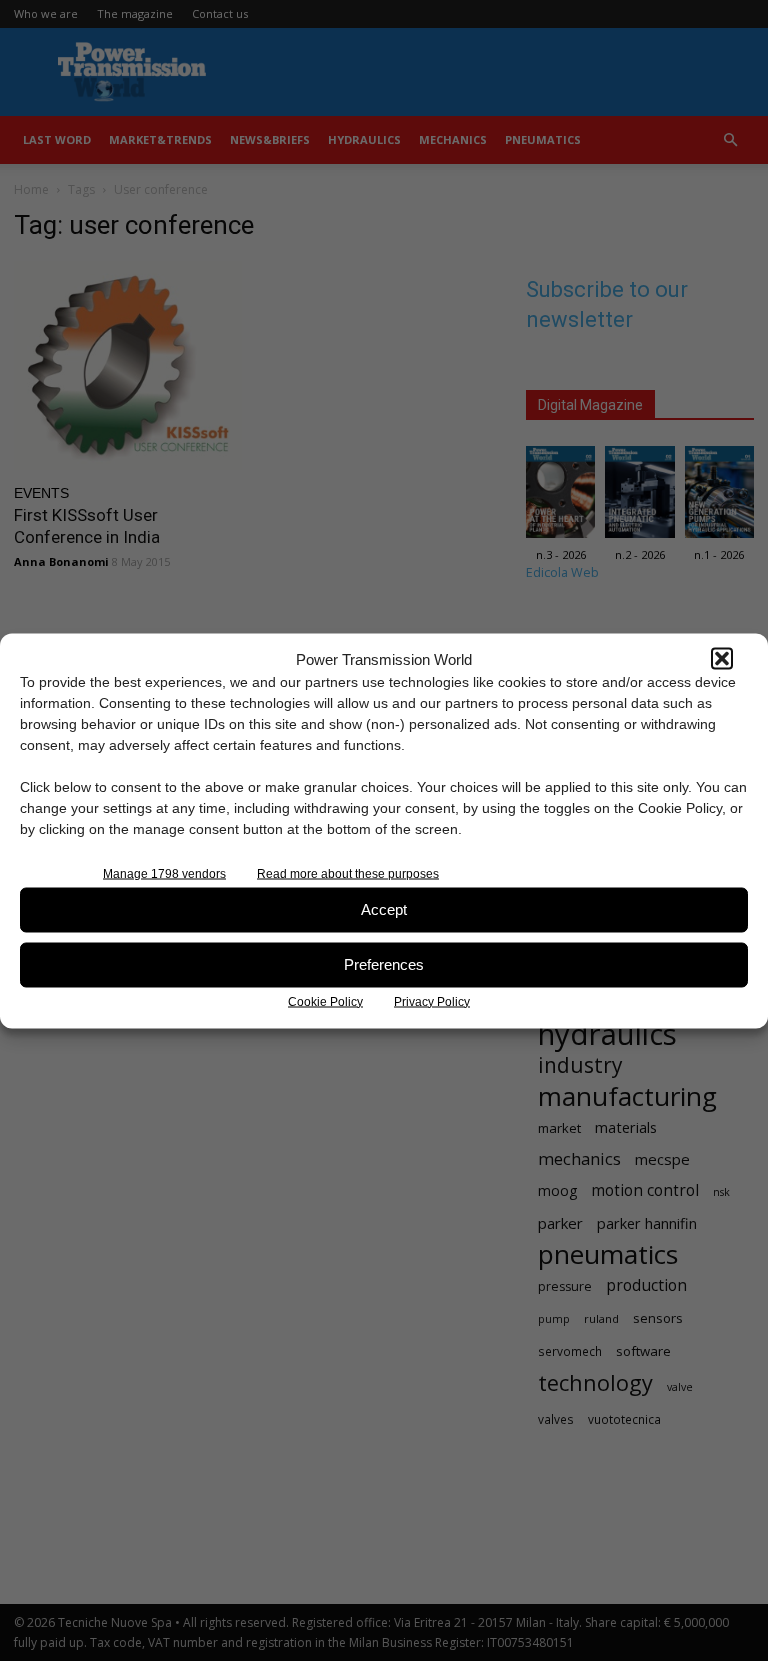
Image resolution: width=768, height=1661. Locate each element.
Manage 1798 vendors (164, 873)
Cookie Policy (325, 1001)
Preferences (384, 964)
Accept (384, 909)
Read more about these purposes (348, 873)
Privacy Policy (432, 1001)
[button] (722, 659)
